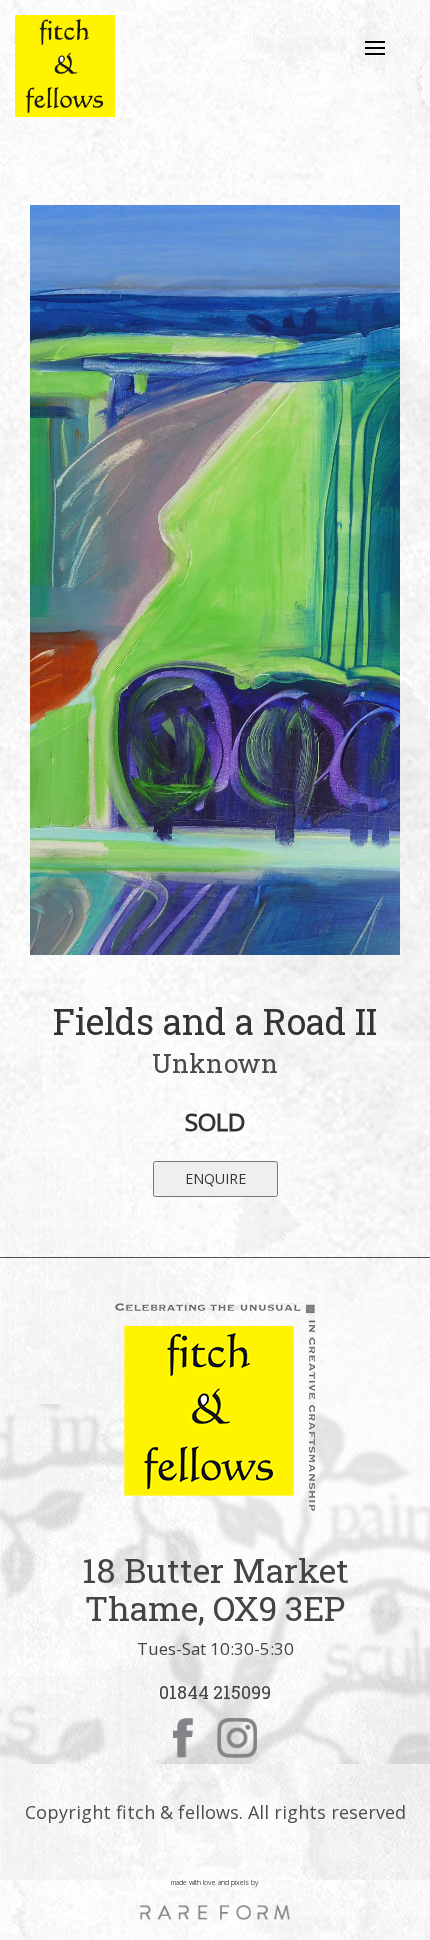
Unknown (215, 1063)
